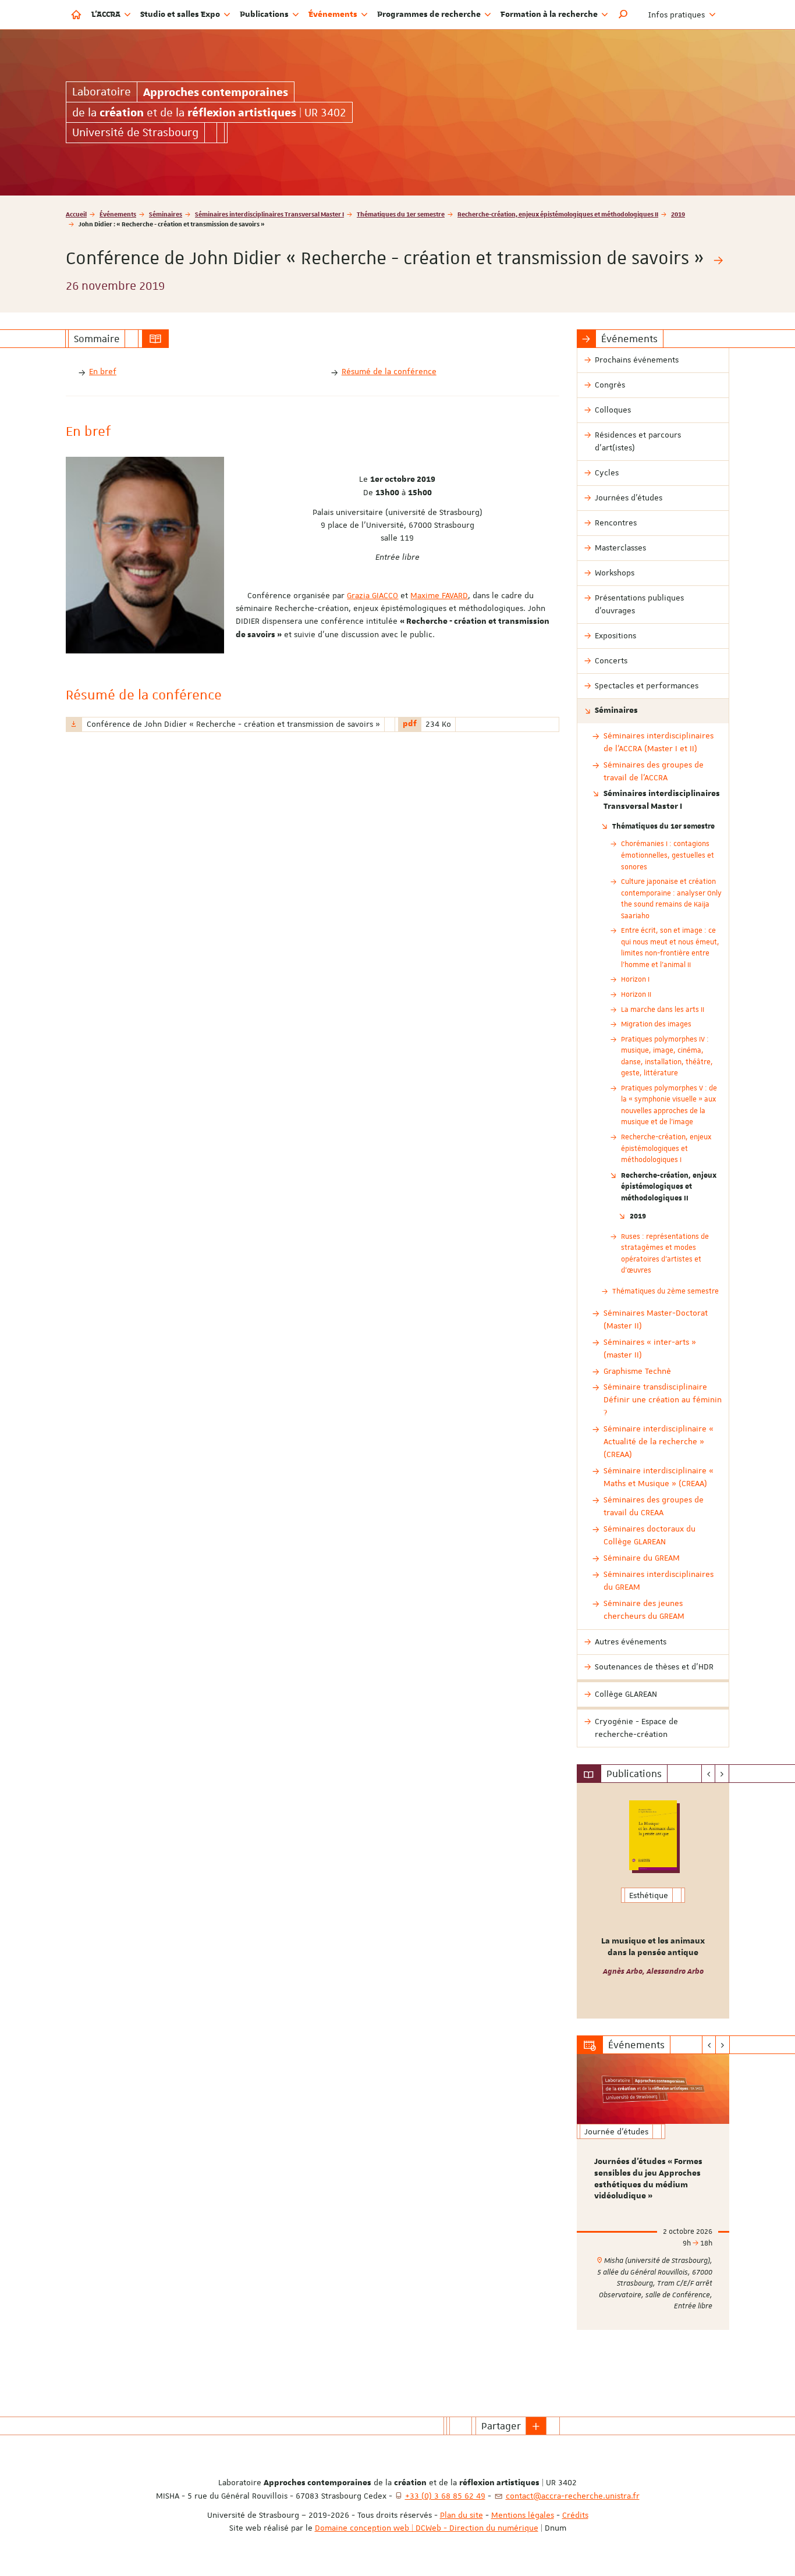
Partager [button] (501, 2426)
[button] (623, 15)
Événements (118, 214)
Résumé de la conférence (389, 371)
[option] (653, 1901)
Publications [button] (265, 15)
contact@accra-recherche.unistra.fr (573, 2496)
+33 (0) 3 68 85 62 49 (445, 2496)
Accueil (76, 214)
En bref (103, 371)
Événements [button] (334, 15)
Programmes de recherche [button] (430, 15)
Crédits (575, 2515)
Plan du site (462, 2515)
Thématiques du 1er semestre (401, 214)
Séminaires (166, 214)
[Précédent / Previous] (709, 1774)
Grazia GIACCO (372, 595)
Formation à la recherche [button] (550, 15)
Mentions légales (523, 2515)
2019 (678, 214)
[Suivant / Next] (722, 1774)
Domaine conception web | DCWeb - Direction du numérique (427, 2528)
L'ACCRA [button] (107, 15)
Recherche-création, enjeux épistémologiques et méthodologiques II (558, 214)
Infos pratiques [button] (678, 15)
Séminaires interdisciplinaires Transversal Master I (269, 214)
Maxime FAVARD (439, 595)
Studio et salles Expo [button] (181, 15)
